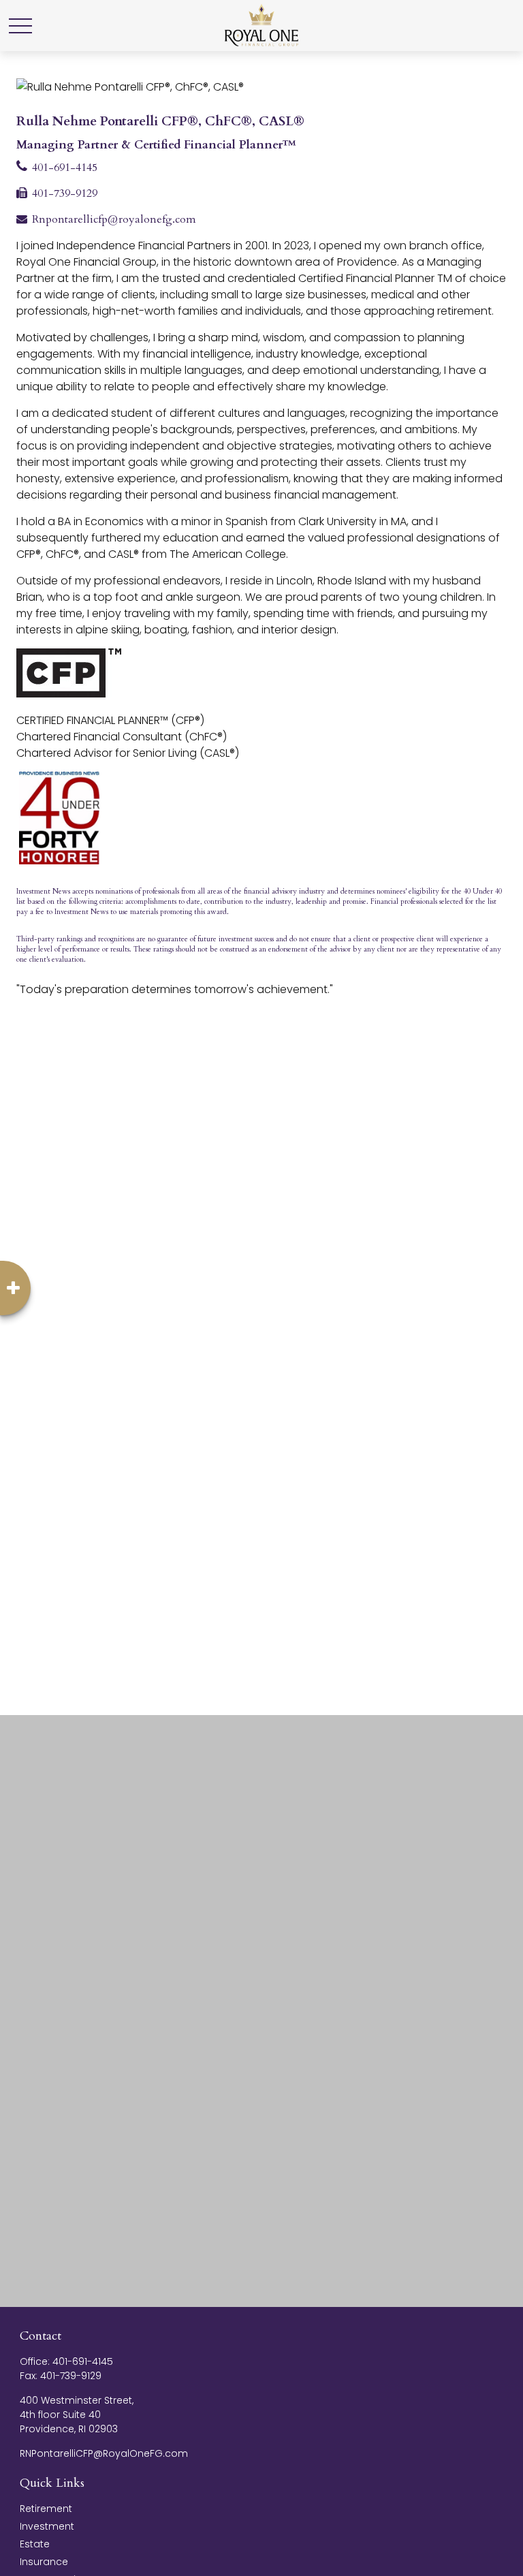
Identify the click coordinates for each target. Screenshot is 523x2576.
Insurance (44, 2562)
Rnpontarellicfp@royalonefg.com (114, 219)
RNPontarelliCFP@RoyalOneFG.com (104, 2453)
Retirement (46, 2509)
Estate (35, 2544)
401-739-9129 (65, 193)
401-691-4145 (65, 168)
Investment (47, 2526)
